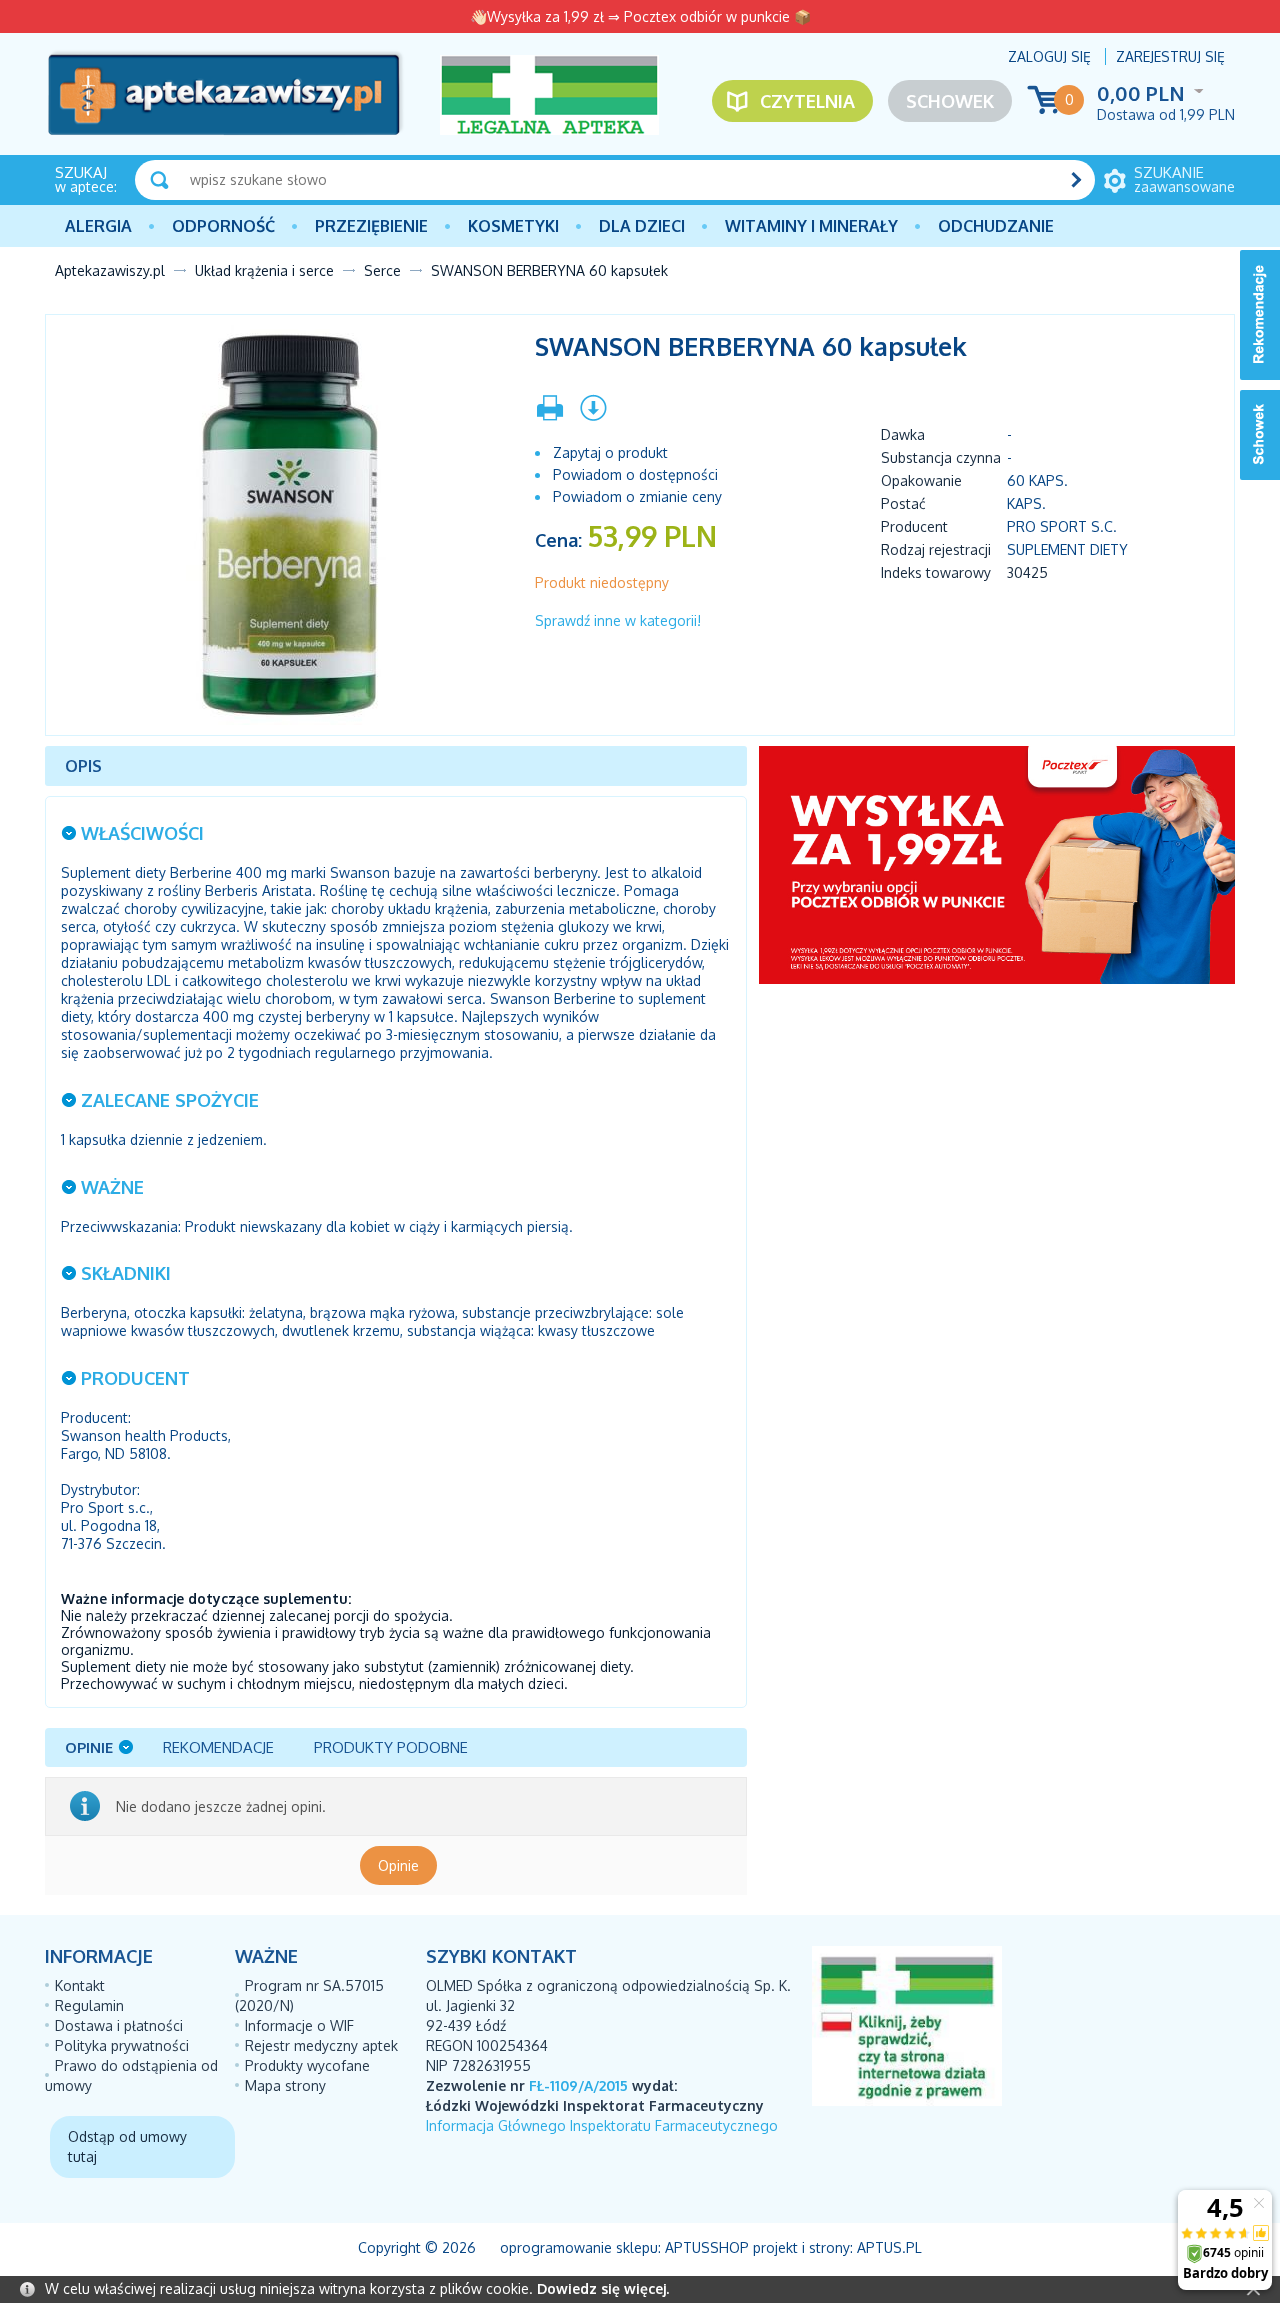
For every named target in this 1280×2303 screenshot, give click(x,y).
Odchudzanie (996, 226)
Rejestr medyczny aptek (321, 2045)
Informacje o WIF (299, 2025)
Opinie (398, 1865)
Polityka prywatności (122, 2045)
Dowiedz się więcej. (603, 2288)
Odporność (223, 226)
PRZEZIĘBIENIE (371, 226)
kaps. (1026, 503)
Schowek (950, 101)
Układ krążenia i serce (264, 270)
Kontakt (80, 1985)
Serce (382, 270)
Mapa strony (285, 2085)
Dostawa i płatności (119, 2025)
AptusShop (707, 2247)
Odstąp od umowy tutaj (127, 2146)
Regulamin (89, 2005)
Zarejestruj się (1170, 56)
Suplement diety (1067, 549)
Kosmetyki (513, 226)
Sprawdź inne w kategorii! (618, 620)
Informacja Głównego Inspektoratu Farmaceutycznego (602, 2125)
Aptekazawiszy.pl (110, 270)
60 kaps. (1037, 480)
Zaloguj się (1049, 56)
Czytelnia (807, 101)
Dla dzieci (642, 226)
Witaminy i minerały (811, 226)
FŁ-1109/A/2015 (578, 2085)
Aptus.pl (889, 2247)
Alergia (98, 226)
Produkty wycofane (307, 2065)
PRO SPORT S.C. (1062, 526)
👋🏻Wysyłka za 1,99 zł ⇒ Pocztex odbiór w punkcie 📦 (640, 16)
